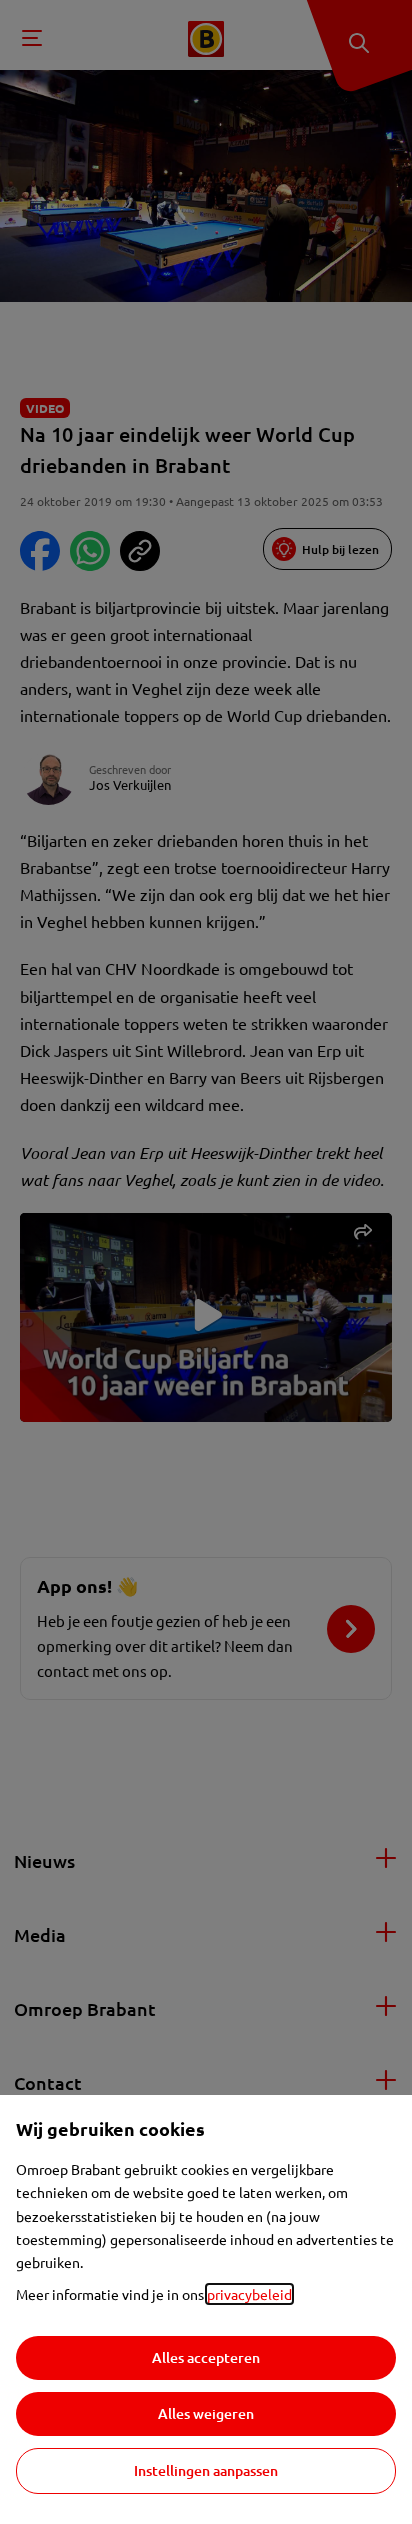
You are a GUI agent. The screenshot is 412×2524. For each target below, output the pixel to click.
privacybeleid (249, 2294)
